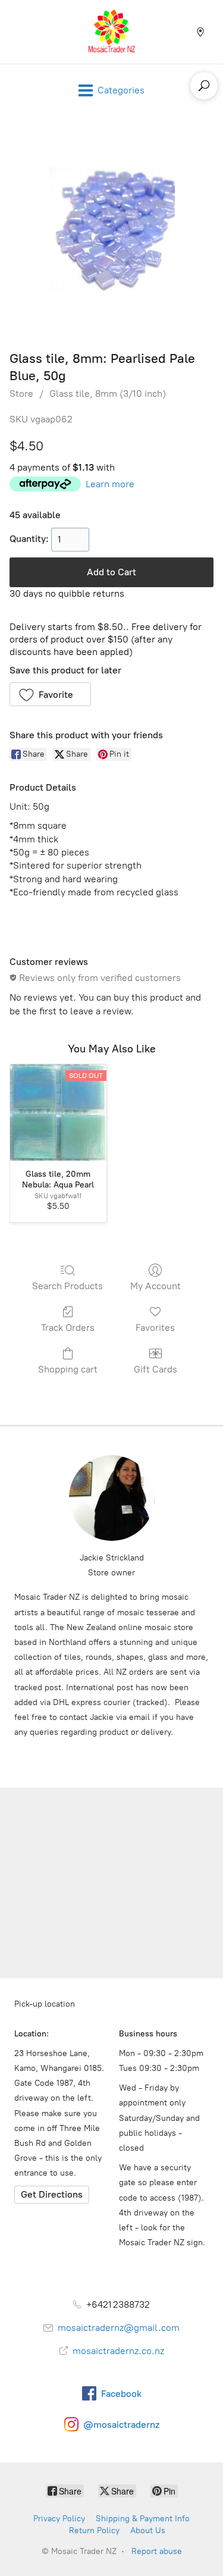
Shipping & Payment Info (143, 2519)
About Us (148, 2530)
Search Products (67, 1286)
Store (21, 394)
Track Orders (68, 1328)
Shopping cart (68, 1369)
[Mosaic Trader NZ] (112, 32)
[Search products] (204, 86)
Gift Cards (156, 1369)
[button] (50, 694)
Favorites (155, 1328)
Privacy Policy (59, 2519)
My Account (156, 1286)
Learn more (110, 484)
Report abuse (157, 2551)
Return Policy (94, 2530)
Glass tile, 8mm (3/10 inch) (108, 394)
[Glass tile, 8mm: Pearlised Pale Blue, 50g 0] (112, 230)
